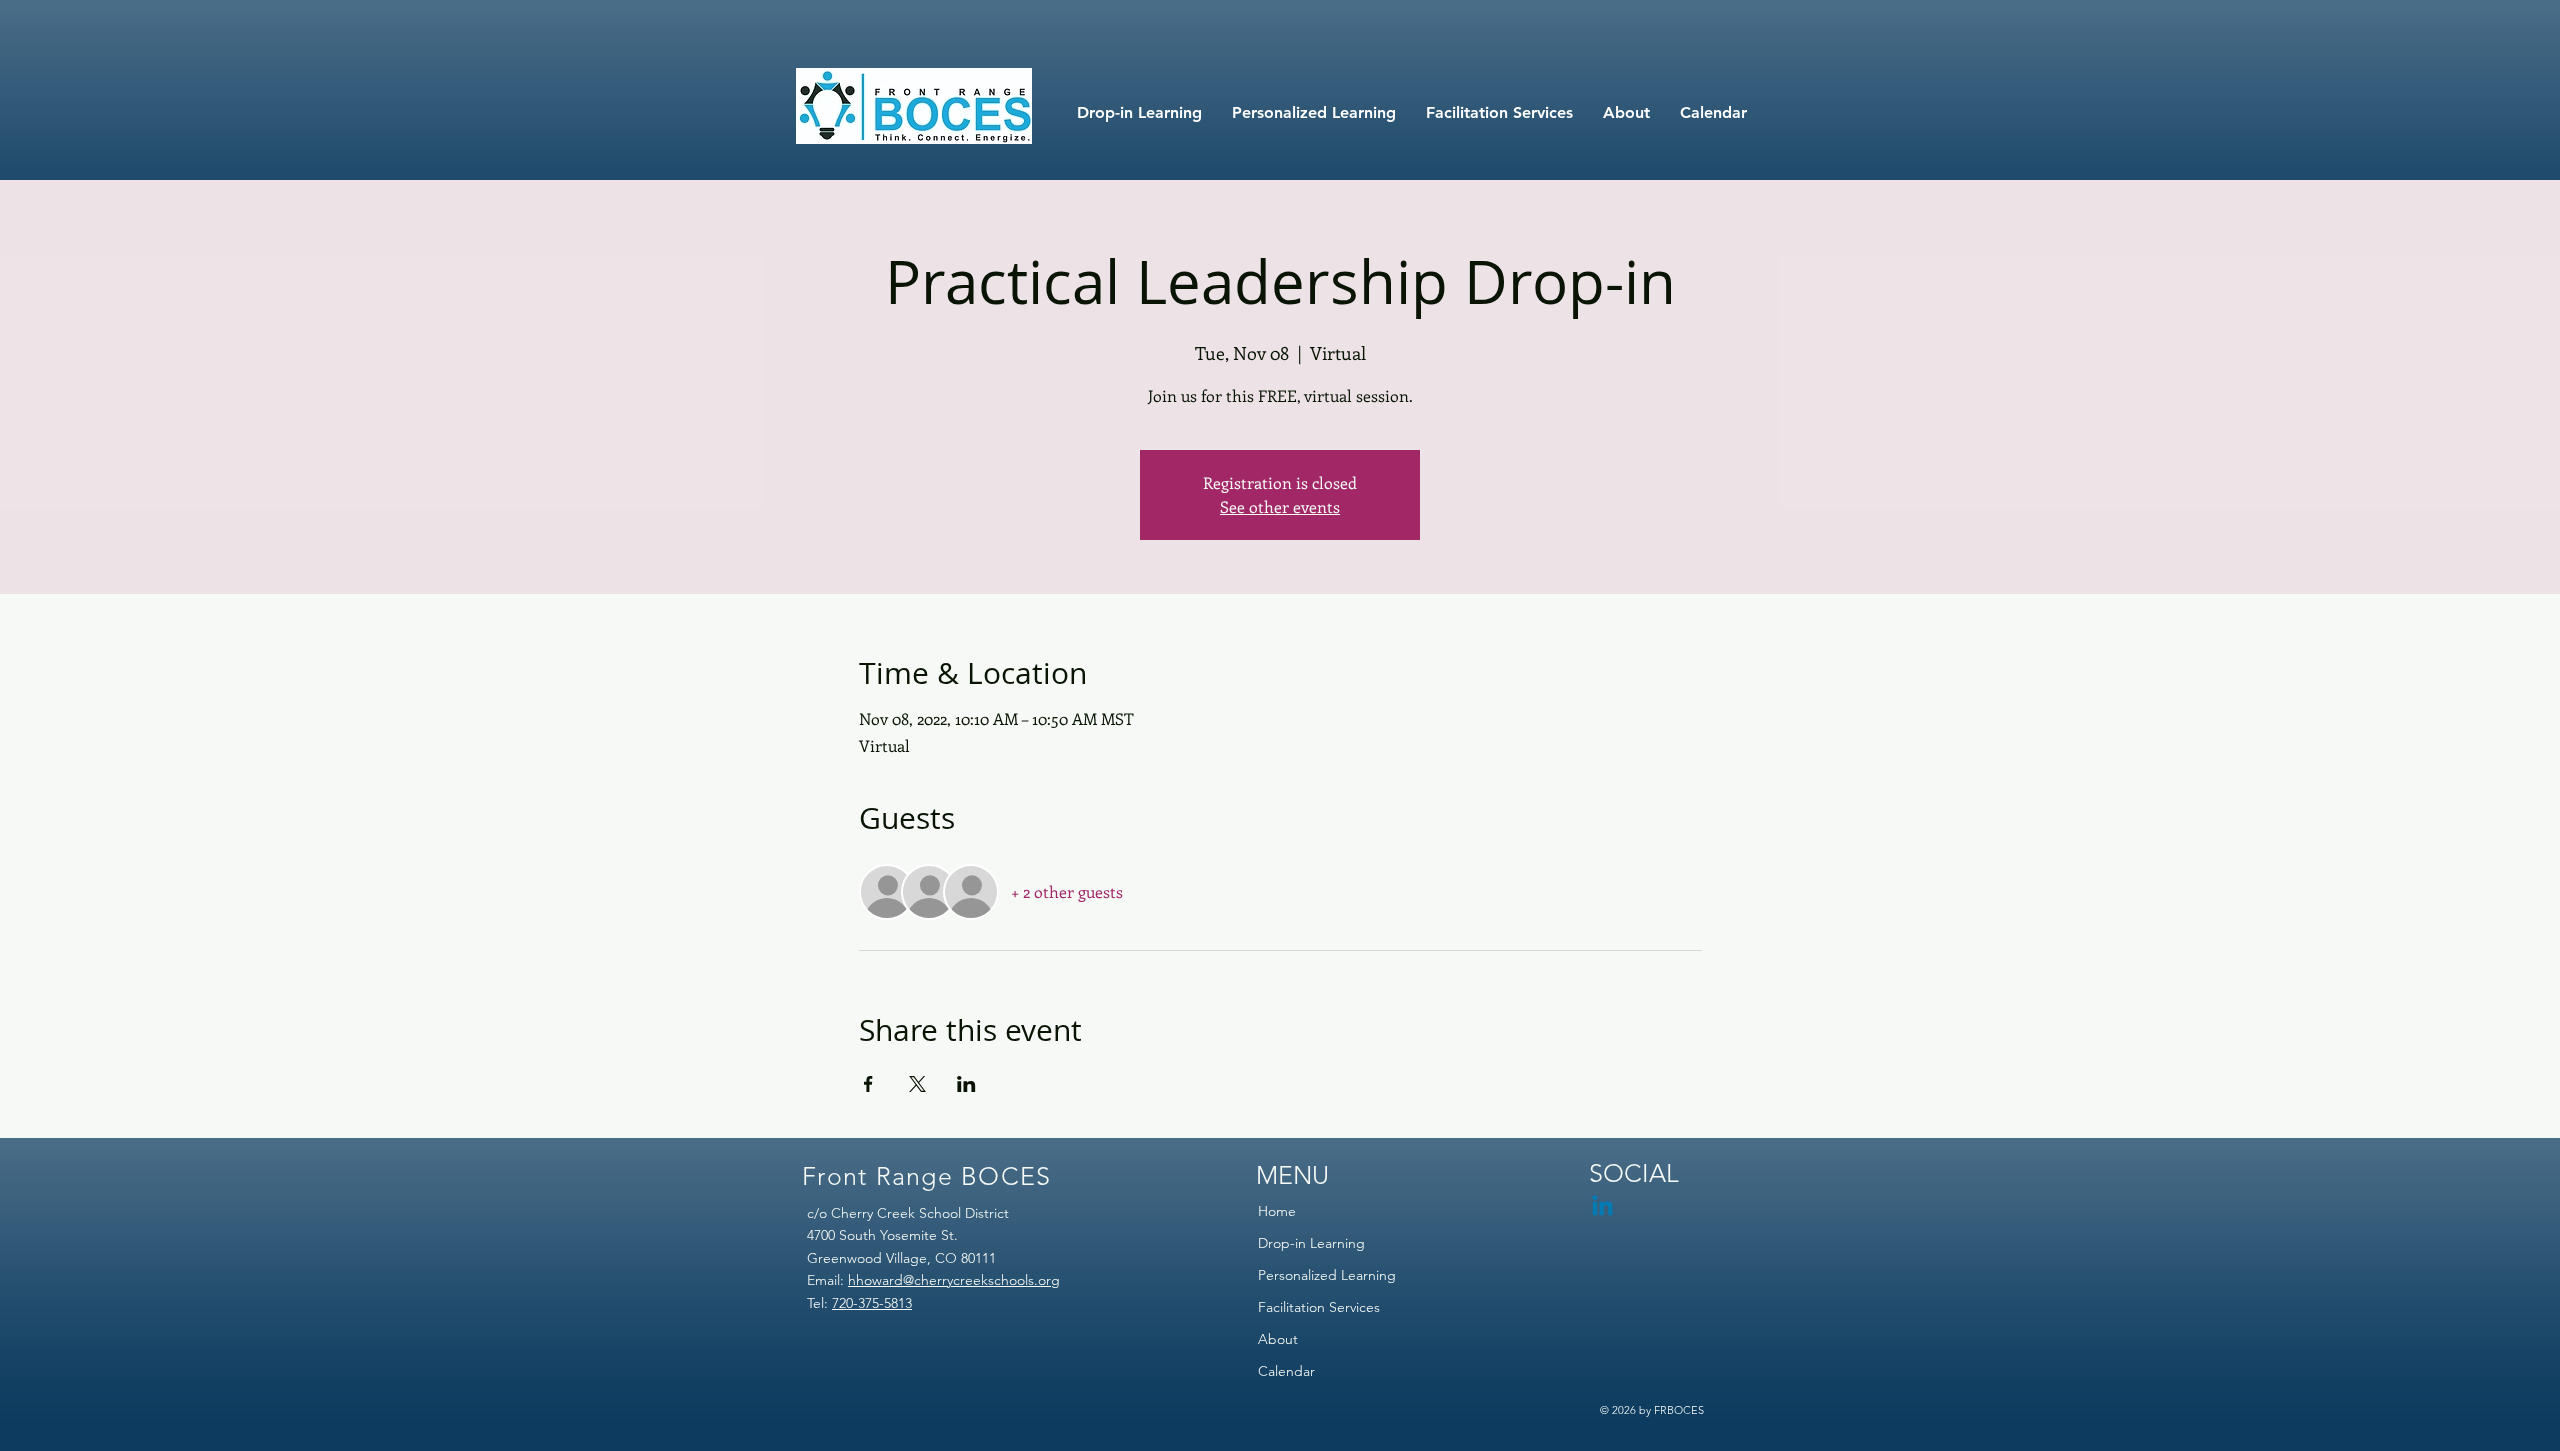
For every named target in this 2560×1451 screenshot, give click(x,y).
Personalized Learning (1327, 1275)
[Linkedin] (1602, 1207)
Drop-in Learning (1311, 1243)
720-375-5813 (872, 1303)
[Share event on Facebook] (868, 1084)
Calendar (1286, 1371)
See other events (1280, 506)
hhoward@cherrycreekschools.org (954, 1280)
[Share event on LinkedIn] (966, 1084)
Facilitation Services (1319, 1307)
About (1278, 1339)
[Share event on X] (917, 1084)
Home (1277, 1211)
